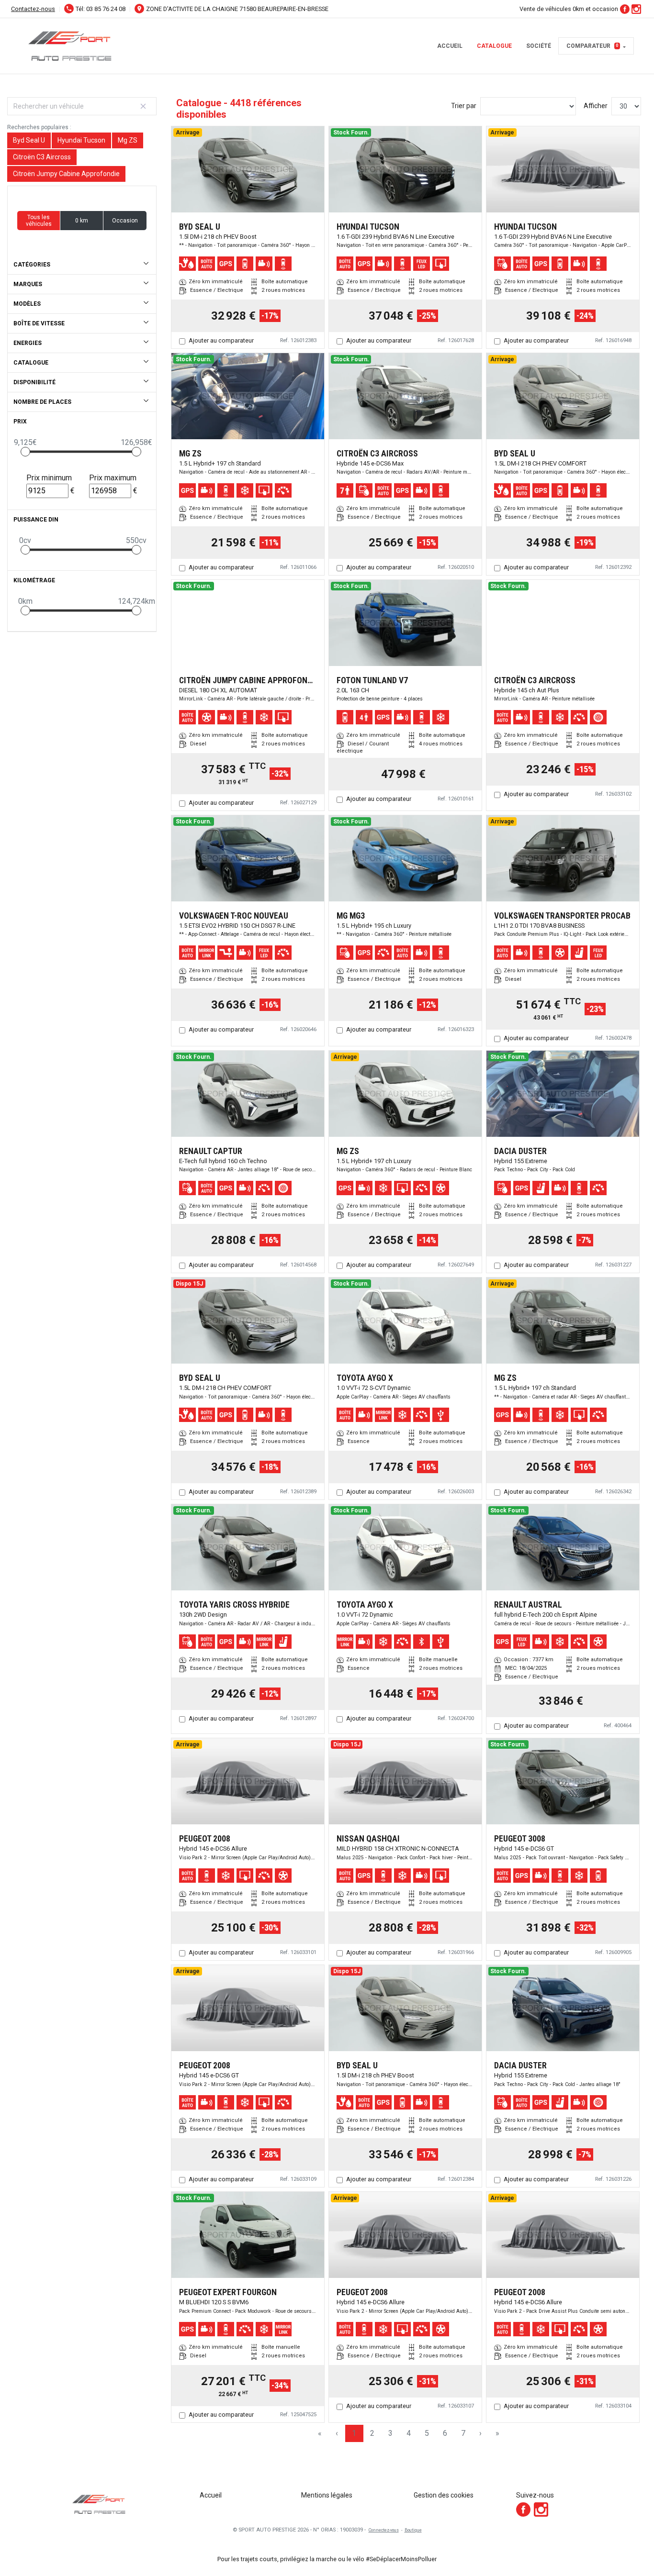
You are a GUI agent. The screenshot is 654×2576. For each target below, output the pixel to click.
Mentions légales (327, 2495)
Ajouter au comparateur (221, 340)
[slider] (25, 452)
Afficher (596, 106)
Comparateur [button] (592, 46)
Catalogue (494, 46)
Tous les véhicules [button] (39, 221)
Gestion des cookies (444, 2495)
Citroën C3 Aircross (42, 157)
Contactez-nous (33, 9)
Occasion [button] (125, 221)
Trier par (464, 106)
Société (539, 46)
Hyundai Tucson (81, 140)
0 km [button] (82, 221)
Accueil (450, 46)
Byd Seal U (29, 140)
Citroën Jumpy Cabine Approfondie (66, 174)
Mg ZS (128, 140)
